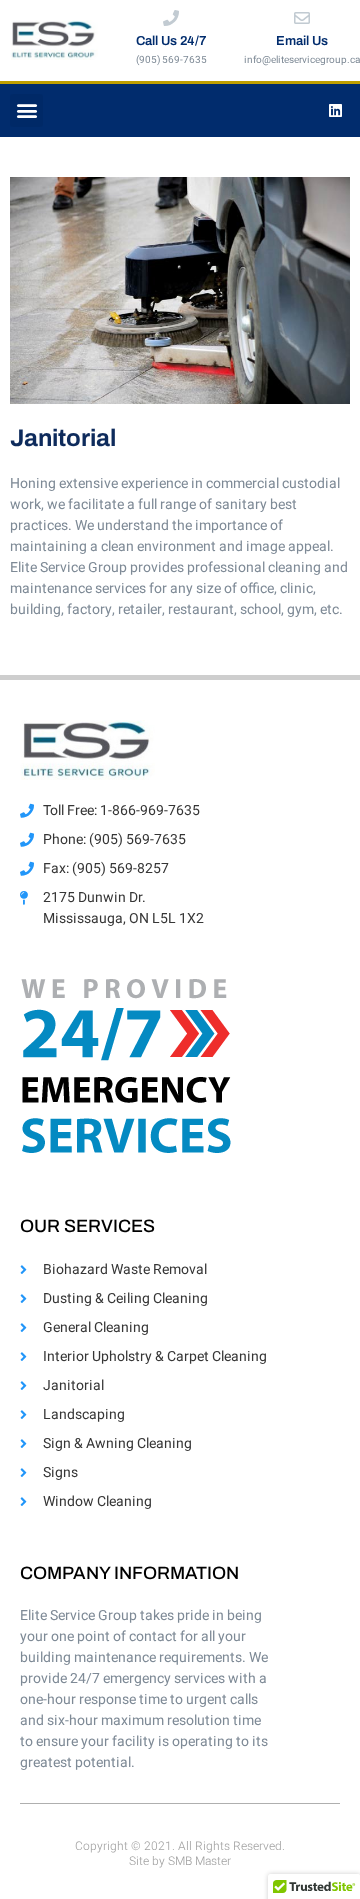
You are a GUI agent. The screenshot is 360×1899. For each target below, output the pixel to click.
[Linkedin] (335, 110)
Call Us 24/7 (171, 41)
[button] (26, 110)
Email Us (302, 41)
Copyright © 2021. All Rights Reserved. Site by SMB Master (180, 1853)
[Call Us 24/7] (171, 18)
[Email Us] (302, 18)
